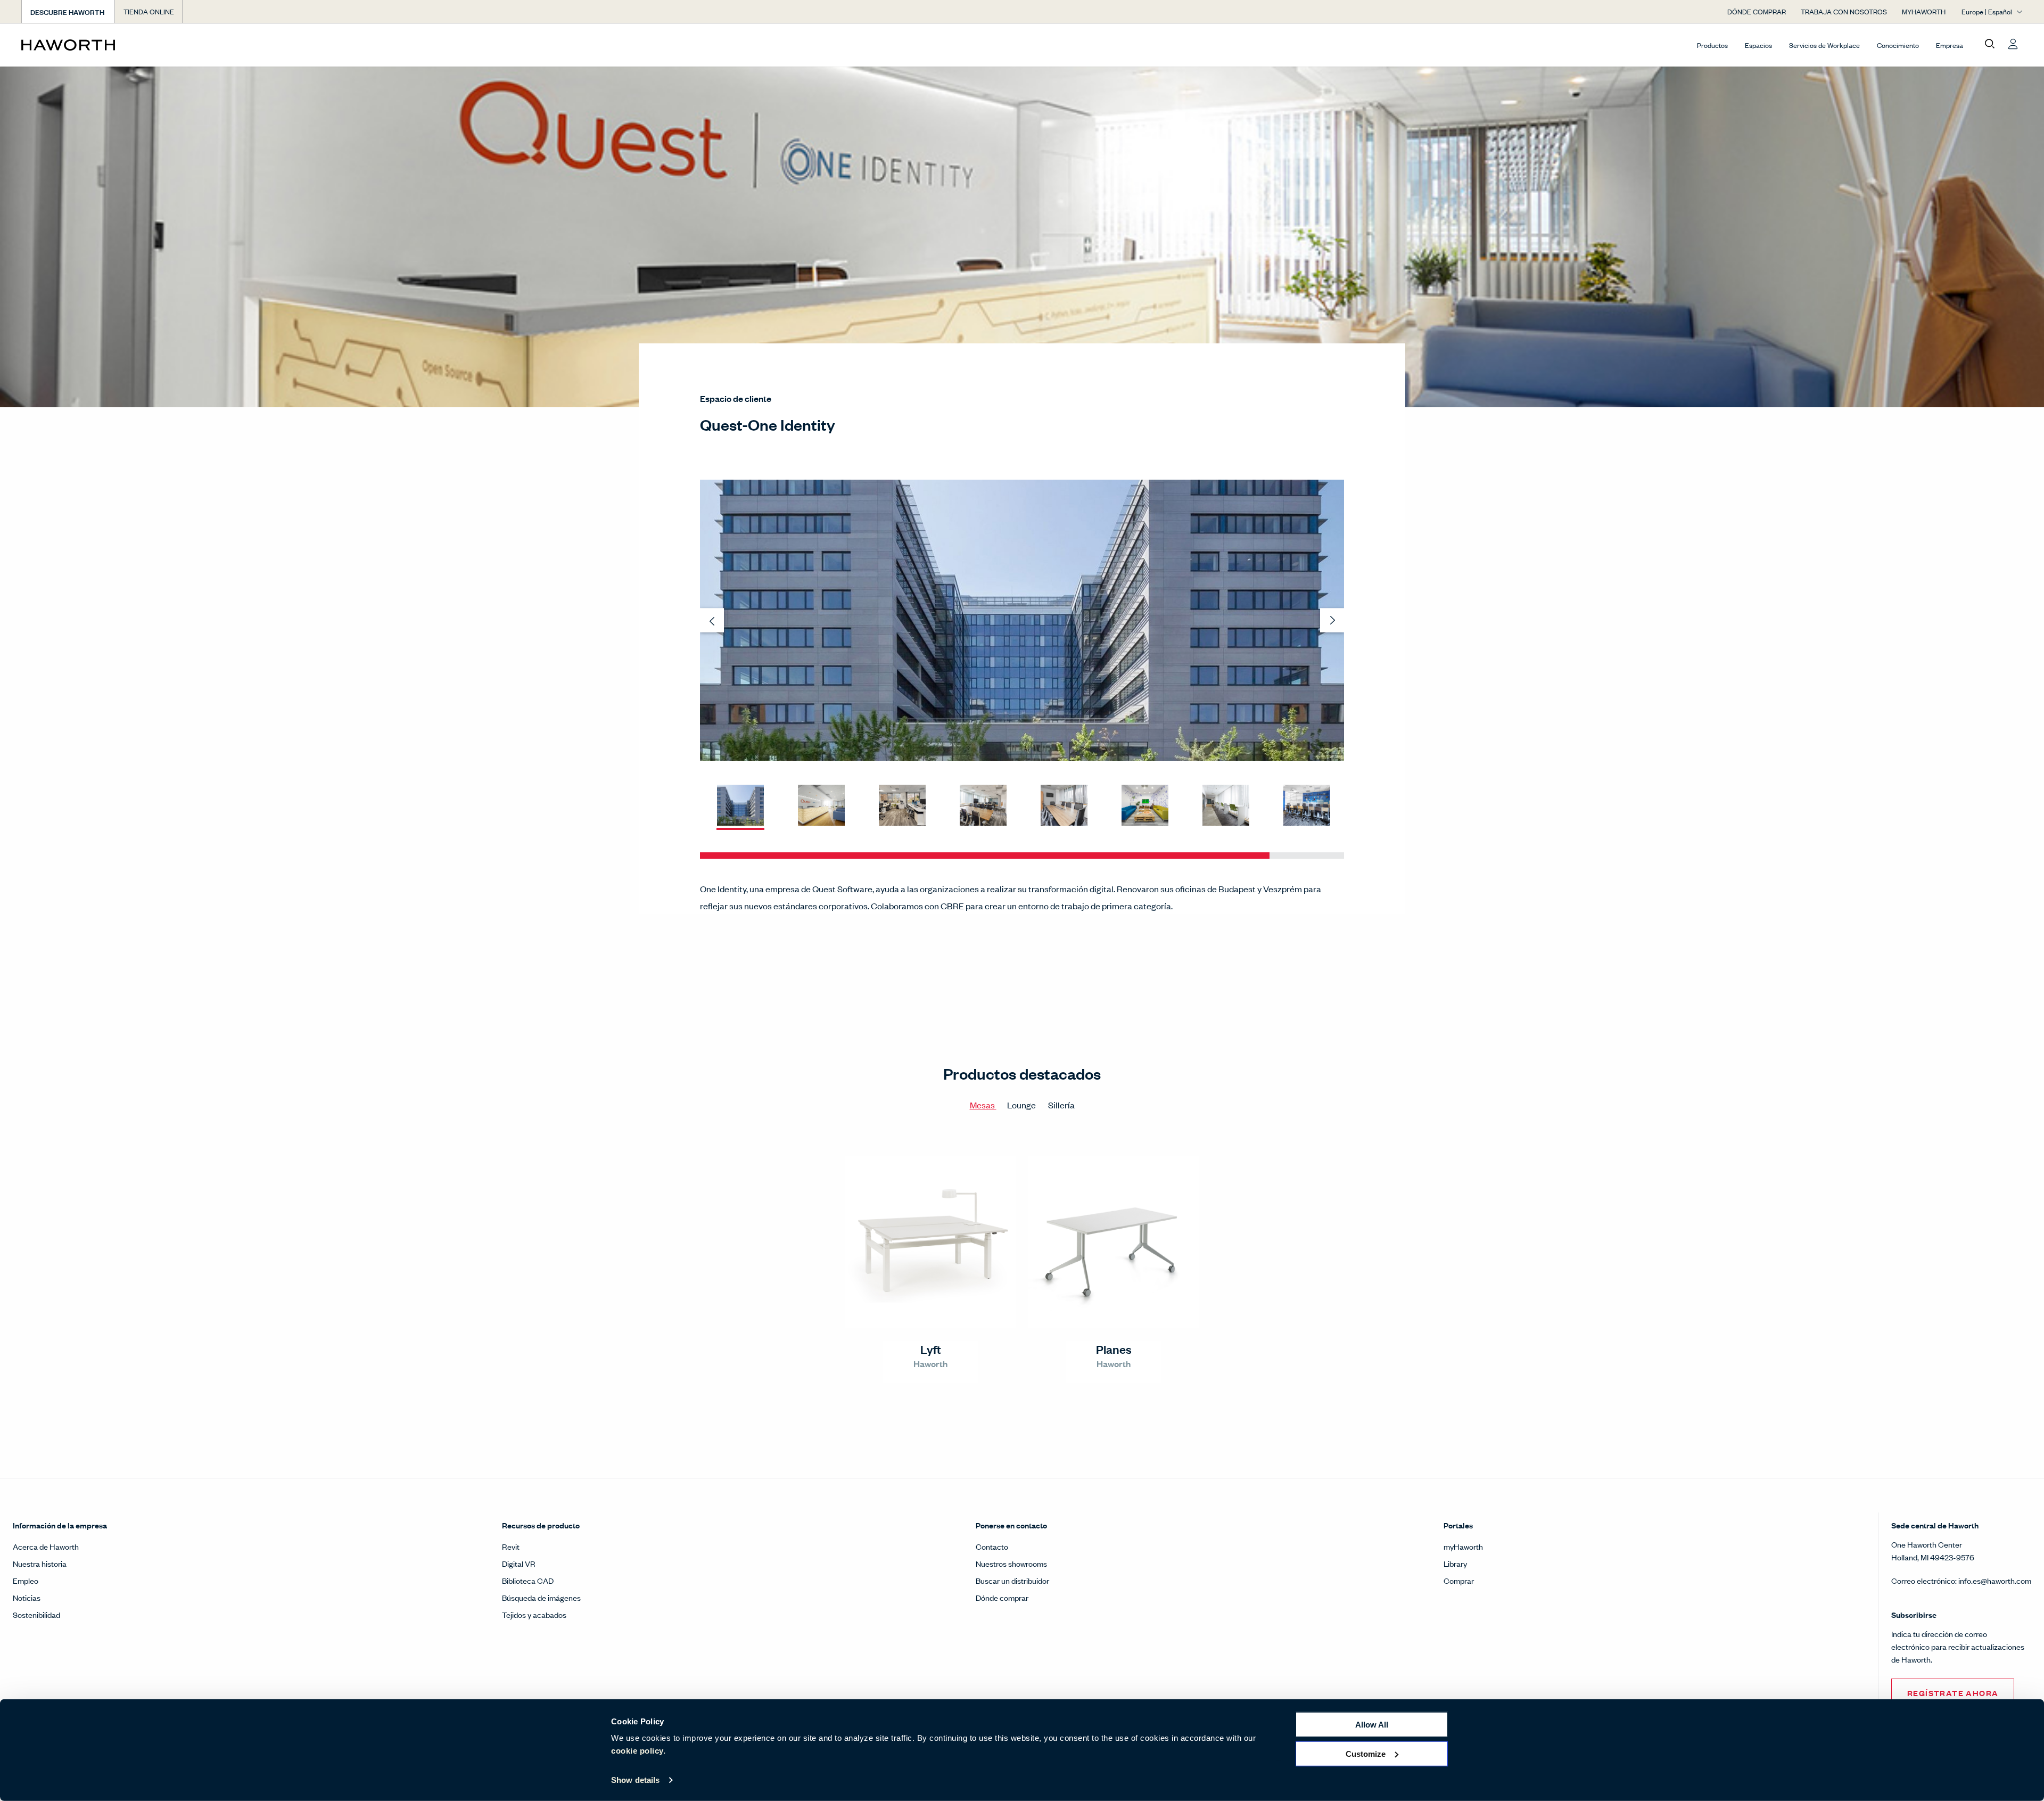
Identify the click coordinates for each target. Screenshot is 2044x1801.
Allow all (1372, 1725)
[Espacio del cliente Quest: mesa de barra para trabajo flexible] (1226, 806)
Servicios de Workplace (1824, 45)
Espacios (1758, 45)
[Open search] (1990, 44)
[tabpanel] (1022, 1274)
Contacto (992, 1546)
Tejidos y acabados (534, 1614)
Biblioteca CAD (528, 1580)
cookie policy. (638, 1751)
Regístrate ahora (1953, 1693)
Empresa (1950, 45)
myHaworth (1463, 1546)
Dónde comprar (1002, 1597)
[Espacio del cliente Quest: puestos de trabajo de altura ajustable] (902, 806)
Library (1455, 1563)
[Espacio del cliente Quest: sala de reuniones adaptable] (983, 806)
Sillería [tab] (1061, 1105)
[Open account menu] (2013, 44)
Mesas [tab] (983, 1105)
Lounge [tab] (1022, 1105)
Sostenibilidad (36, 1614)
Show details (635, 1780)
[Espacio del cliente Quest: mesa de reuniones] (1064, 806)
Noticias (27, 1597)
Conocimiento (1898, 45)
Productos (1712, 45)
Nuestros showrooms (1011, 1563)
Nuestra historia (40, 1563)
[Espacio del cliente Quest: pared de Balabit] (1307, 806)
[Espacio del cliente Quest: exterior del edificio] (740, 806)
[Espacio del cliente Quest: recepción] (821, 806)
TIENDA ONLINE (149, 11)
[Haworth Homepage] (221, 45)
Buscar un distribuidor (1012, 1580)
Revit (511, 1546)
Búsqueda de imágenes (541, 1597)
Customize (1366, 1753)
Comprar (1459, 1580)
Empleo (26, 1580)
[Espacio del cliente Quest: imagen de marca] (1145, 806)
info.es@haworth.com (1995, 1580)
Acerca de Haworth (46, 1546)
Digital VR (519, 1563)
